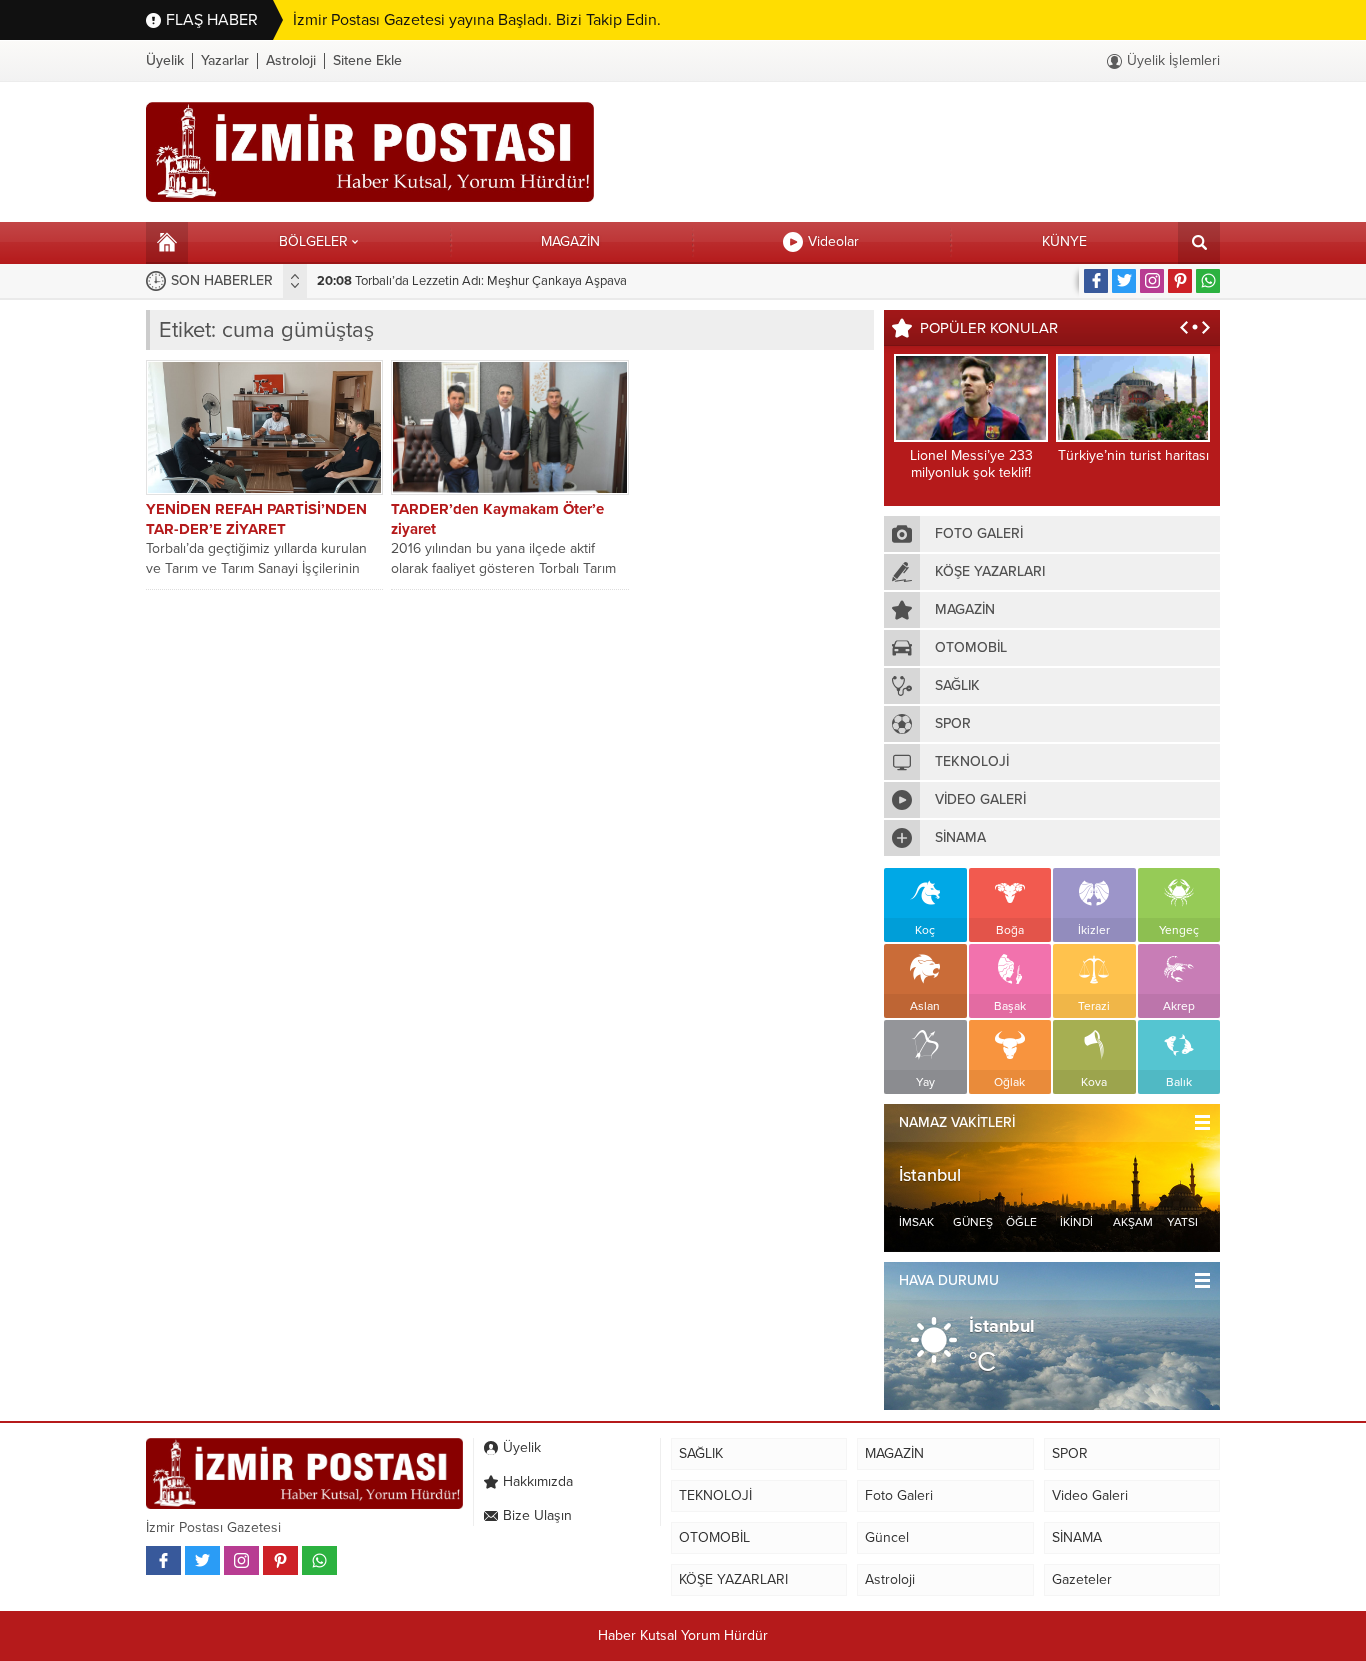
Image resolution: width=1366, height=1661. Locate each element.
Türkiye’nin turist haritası (1133, 455)
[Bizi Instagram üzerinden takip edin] (1152, 281)
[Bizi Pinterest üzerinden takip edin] (1180, 281)
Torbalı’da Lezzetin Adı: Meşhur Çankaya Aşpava (472, 281)
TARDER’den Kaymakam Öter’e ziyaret (497, 519)
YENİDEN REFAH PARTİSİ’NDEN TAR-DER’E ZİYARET (256, 519)
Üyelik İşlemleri (1173, 60)
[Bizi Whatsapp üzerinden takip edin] (1208, 281)
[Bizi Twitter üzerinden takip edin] (1124, 281)
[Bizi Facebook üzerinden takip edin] (1096, 281)
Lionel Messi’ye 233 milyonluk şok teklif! (971, 464)
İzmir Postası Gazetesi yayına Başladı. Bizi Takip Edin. (477, 20)
